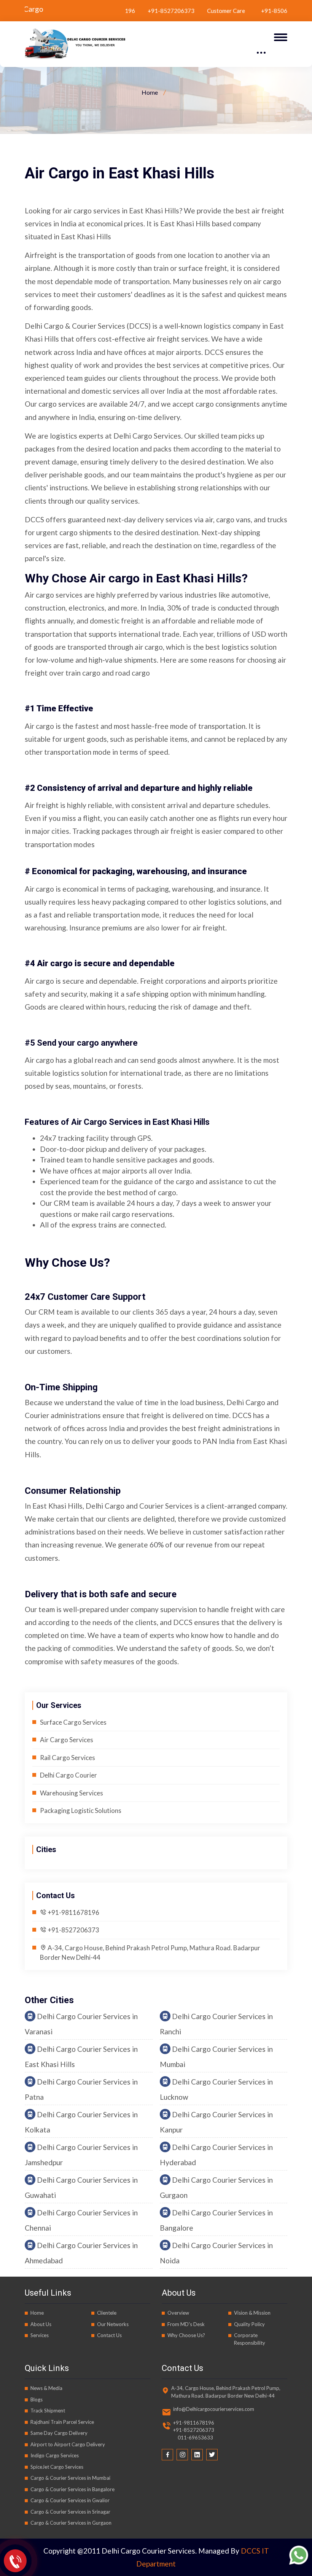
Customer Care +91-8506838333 (219, 11)
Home (150, 92)
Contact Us (109, 2335)
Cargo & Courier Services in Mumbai (70, 2478)
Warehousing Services (72, 1793)
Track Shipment (48, 2411)
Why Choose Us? (186, 2335)
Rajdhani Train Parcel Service (62, 2422)
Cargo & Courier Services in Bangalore (72, 2489)
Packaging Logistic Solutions (81, 1810)
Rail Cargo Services (68, 1758)
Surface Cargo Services (73, 1722)
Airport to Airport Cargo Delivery (68, 2444)
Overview (178, 2313)
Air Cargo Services (67, 1740)
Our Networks (113, 2324)
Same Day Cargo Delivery (59, 2433)
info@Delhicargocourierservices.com (214, 2409)
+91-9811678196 (73, 1912)
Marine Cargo (59, 9)
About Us (41, 2324)
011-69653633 (193, 2438)
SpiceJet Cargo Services (57, 2467)
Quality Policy (249, 2324)
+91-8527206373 (133, 11)
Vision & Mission (252, 2313)
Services (40, 2335)
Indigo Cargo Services (55, 2455)
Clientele (107, 2313)
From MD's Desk (186, 2324)
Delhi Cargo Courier (68, 1775)
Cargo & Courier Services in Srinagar (70, 2512)
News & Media (46, 2388)
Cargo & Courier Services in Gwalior (70, 2500)
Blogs (37, 2399)
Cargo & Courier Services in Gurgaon (71, 2523)
